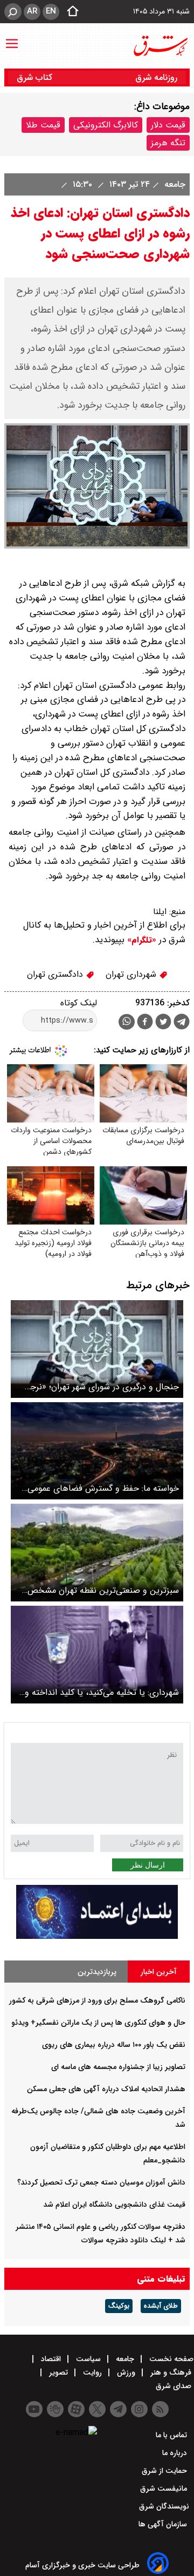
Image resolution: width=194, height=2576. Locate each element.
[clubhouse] (55, 2409)
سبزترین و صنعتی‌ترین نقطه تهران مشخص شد (103, 1590)
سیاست (88, 2359)
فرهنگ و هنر (171, 2372)
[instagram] (139, 2409)
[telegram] (182, 1024)
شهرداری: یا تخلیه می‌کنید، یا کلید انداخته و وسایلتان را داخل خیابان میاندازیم (102, 1692)
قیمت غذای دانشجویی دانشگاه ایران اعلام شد (114, 2205)
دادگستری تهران (56, 974)
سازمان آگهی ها (164, 2524)
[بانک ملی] (97, 1936)
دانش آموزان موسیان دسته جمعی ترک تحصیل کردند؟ (101, 2182)
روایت (92, 2372)
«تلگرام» (140, 940)
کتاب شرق (36, 77)
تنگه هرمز (168, 143)
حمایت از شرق (165, 2471)
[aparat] (76, 2409)
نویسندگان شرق (164, 2506)
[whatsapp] (127, 1022)
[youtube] (34, 2409)
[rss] (160, 2409)
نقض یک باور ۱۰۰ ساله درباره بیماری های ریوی (114, 2045)
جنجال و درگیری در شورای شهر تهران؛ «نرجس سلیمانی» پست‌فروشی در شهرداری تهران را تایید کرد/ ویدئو (99, 1387)
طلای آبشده (161, 2306)
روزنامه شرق (156, 77)
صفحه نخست (170, 2359)
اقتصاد (51, 2359)
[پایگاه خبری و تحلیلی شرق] (160, 46)
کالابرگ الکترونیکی (106, 125)
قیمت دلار (168, 125)
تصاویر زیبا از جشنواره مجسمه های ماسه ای (118, 2067)
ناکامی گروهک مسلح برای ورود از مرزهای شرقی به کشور (97, 2000)
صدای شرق (175, 2386)
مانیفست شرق (165, 2489)
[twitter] (163, 1023)
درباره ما (176, 2453)
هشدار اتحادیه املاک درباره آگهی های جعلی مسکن (106, 2089)
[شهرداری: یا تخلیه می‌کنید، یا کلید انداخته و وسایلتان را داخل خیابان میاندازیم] (97, 1655)
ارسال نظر (148, 1865)
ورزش (126, 2372)
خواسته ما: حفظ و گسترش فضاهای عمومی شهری (103, 1488)
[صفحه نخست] (70, 12)
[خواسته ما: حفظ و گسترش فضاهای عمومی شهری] (97, 1451)
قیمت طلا (43, 125)
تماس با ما (172, 2435)
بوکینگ (119, 2306)
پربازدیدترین (97, 1972)
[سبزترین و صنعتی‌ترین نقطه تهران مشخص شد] (97, 1553)
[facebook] (145, 1023)
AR (32, 11)
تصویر (58, 2372)
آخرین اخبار (159, 1972)
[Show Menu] (12, 38)
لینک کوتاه (79, 1003)
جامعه (174, 184)
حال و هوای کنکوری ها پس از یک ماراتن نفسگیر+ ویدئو (98, 2023)
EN (51, 11)
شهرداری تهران (132, 974)
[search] (13, 12)
